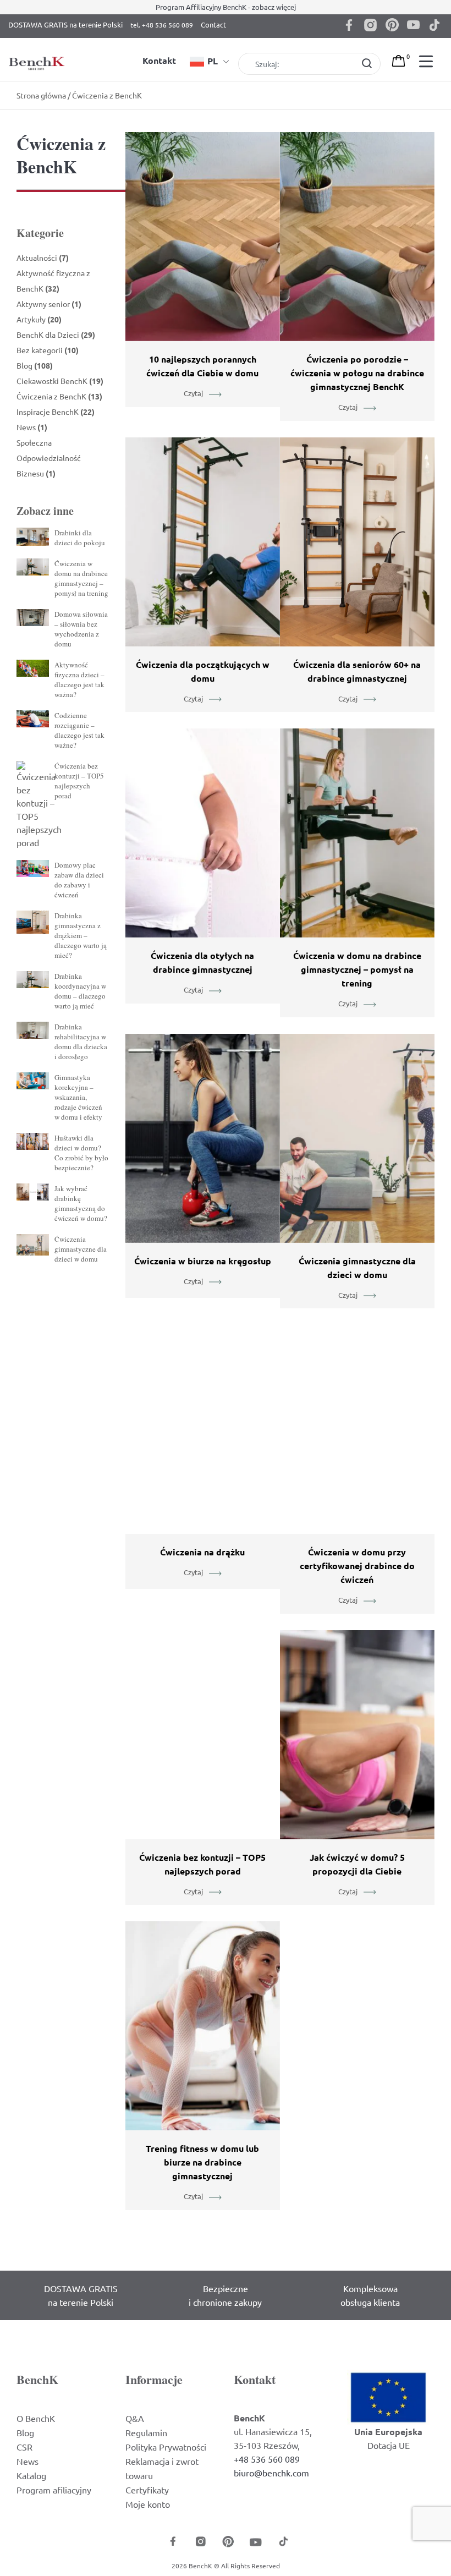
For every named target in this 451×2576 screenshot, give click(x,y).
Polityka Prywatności (166, 2447)
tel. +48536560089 (162, 27)
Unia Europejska (388, 2432)
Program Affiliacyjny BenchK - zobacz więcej (226, 7)
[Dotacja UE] (388, 2396)
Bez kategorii (48, 350)
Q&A (135, 2418)
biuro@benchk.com (271, 2473)
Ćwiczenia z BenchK (59, 396)
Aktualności (43, 257)
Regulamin (146, 2432)
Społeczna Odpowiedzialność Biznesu (49, 458)
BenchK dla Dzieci (56, 335)
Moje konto (148, 2504)
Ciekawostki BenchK (60, 381)
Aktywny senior (49, 304)
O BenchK (36, 2418)
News (32, 427)
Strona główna (41, 95)
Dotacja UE (389, 2445)
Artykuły (39, 319)
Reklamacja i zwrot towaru (162, 2468)
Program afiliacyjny (54, 2490)
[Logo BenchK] (38, 51)
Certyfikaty (147, 2490)
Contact (213, 24)
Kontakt (159, 60)
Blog (35, 365)
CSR (24, 2447)
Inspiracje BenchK (56, 412)
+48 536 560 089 (267, 2459)
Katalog (31, 2475)
